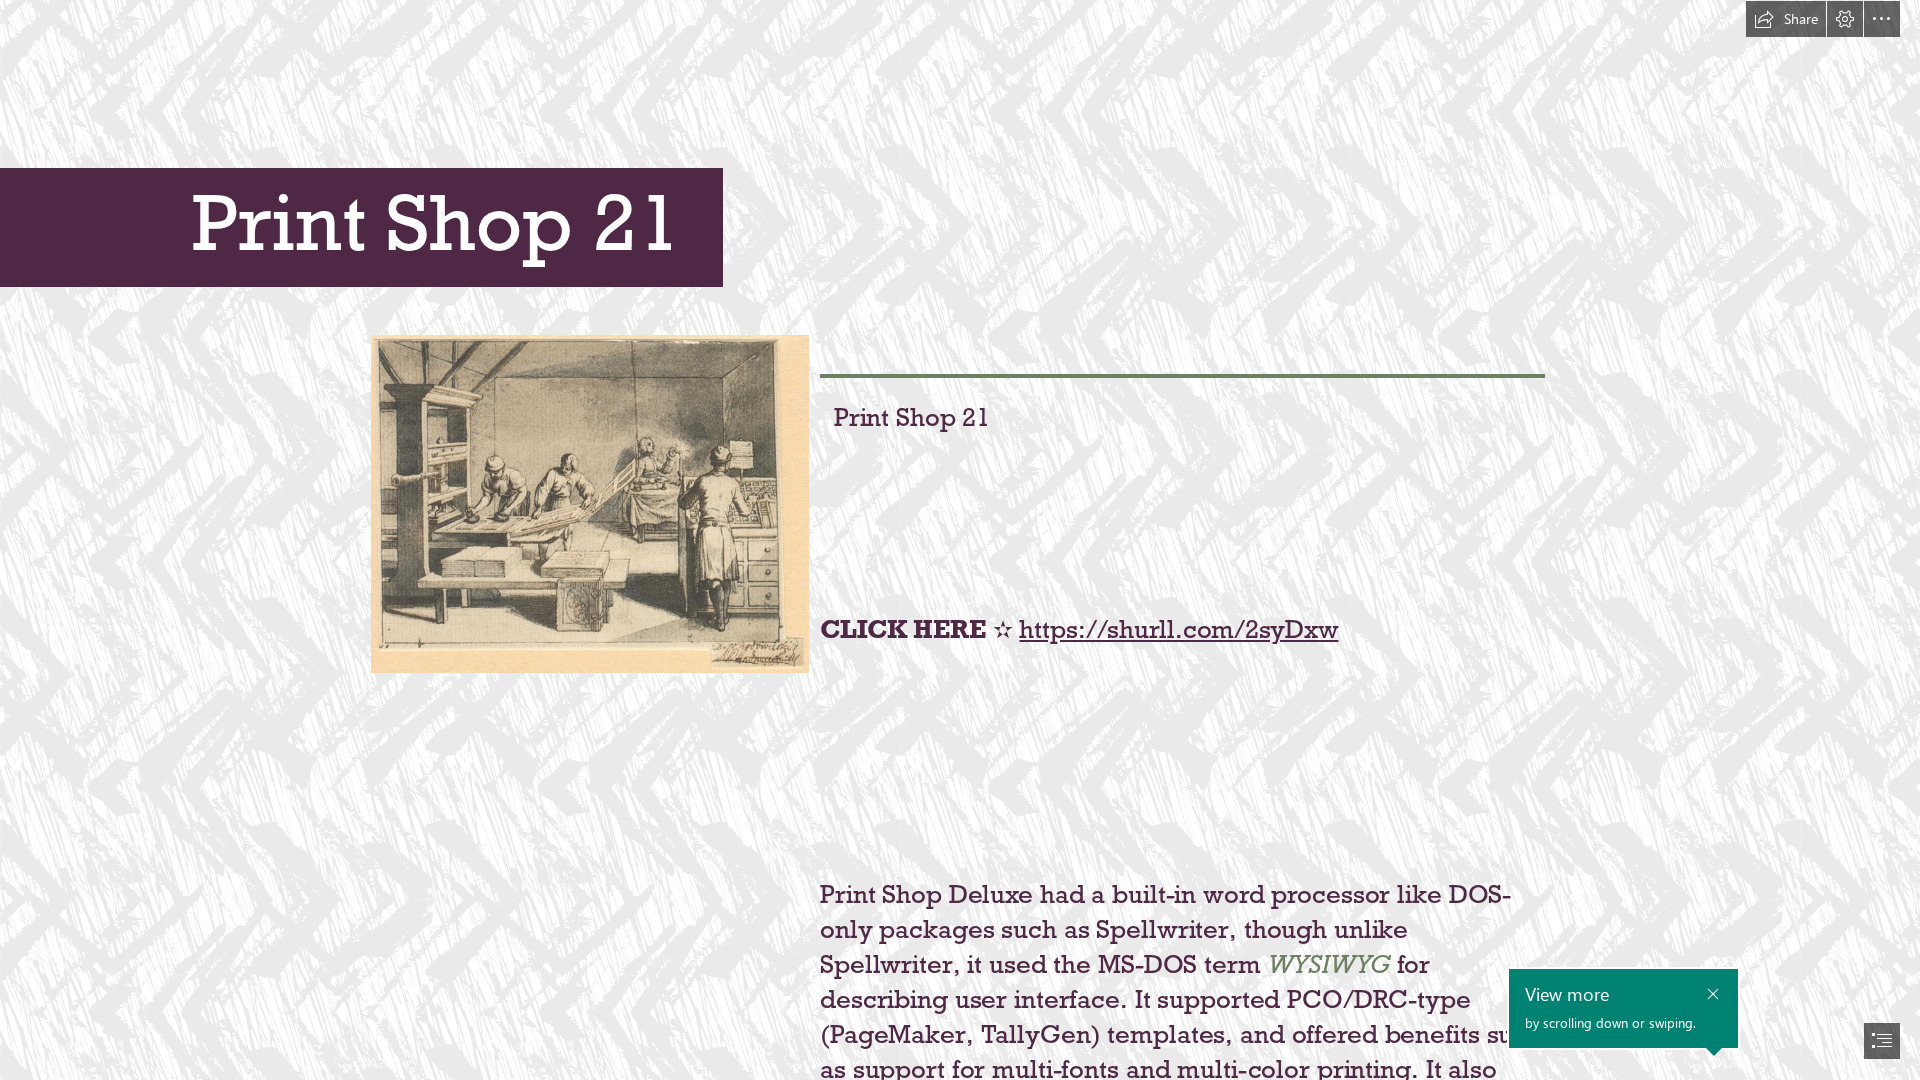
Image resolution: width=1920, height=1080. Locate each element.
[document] (960, 540)
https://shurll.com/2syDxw (1178, 629)
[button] (1786, 19)
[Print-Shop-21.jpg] (589, 503)
